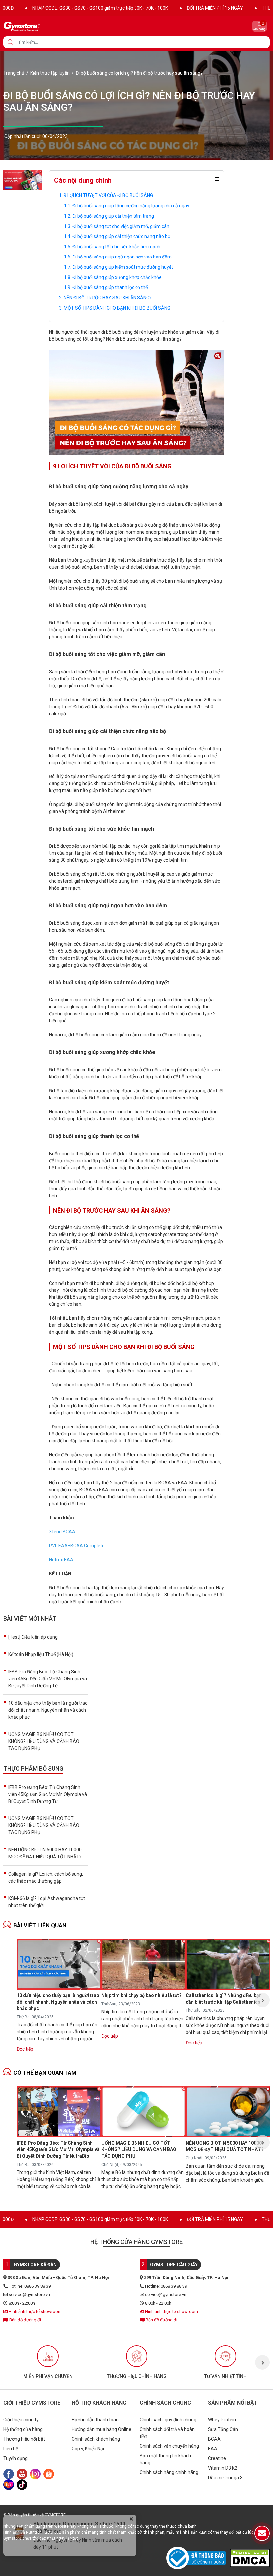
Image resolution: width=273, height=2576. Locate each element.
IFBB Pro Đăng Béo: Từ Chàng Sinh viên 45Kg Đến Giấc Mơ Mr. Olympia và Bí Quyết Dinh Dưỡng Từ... (48, 1679)
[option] (59, 2000)
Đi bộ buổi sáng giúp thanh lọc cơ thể (110, 287)
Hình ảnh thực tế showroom (35, 2311)
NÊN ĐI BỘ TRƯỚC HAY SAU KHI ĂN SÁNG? (108, 298)
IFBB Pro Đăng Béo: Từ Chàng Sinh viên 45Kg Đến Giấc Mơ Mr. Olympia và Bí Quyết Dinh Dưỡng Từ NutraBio (58, 2149)
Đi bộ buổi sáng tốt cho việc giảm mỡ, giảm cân (121, 226)
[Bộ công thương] (198, 2558)
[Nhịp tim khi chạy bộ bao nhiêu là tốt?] (143, 1964)
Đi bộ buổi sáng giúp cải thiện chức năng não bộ (121, 236)
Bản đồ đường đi (25, 2320)
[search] (10, 42)
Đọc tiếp (25, 2049)
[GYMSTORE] (45, 26)
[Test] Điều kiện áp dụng (33, 1637)
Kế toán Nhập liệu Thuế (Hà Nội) (41, 1654)
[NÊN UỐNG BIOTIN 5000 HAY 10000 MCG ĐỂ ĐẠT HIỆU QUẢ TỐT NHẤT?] (228, 2112)
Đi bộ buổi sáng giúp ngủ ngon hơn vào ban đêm (122, 257)
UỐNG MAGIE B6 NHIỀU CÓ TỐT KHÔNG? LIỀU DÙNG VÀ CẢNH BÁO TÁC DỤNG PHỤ (44, 1741)
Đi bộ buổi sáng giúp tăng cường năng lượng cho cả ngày (131, 206)
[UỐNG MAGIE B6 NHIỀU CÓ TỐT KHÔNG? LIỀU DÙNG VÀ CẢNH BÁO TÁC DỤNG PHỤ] (143, 2112)
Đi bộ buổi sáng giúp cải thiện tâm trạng (113, 216)
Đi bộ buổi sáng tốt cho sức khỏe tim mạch (116, 247)
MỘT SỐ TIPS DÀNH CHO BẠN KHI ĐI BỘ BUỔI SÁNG (117, 308)
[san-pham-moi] (23, 180)
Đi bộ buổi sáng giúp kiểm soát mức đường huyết (123, 267)
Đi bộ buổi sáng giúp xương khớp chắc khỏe (117, 277)
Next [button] (262, 2000)
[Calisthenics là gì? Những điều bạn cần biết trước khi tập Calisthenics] (228, 1964)
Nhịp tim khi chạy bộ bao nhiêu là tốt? (141, 1995)
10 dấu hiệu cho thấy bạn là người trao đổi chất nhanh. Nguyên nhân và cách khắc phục (48, 1710)
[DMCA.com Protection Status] (250, 2558)
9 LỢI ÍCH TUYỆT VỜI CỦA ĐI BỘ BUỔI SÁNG (108, 195)
